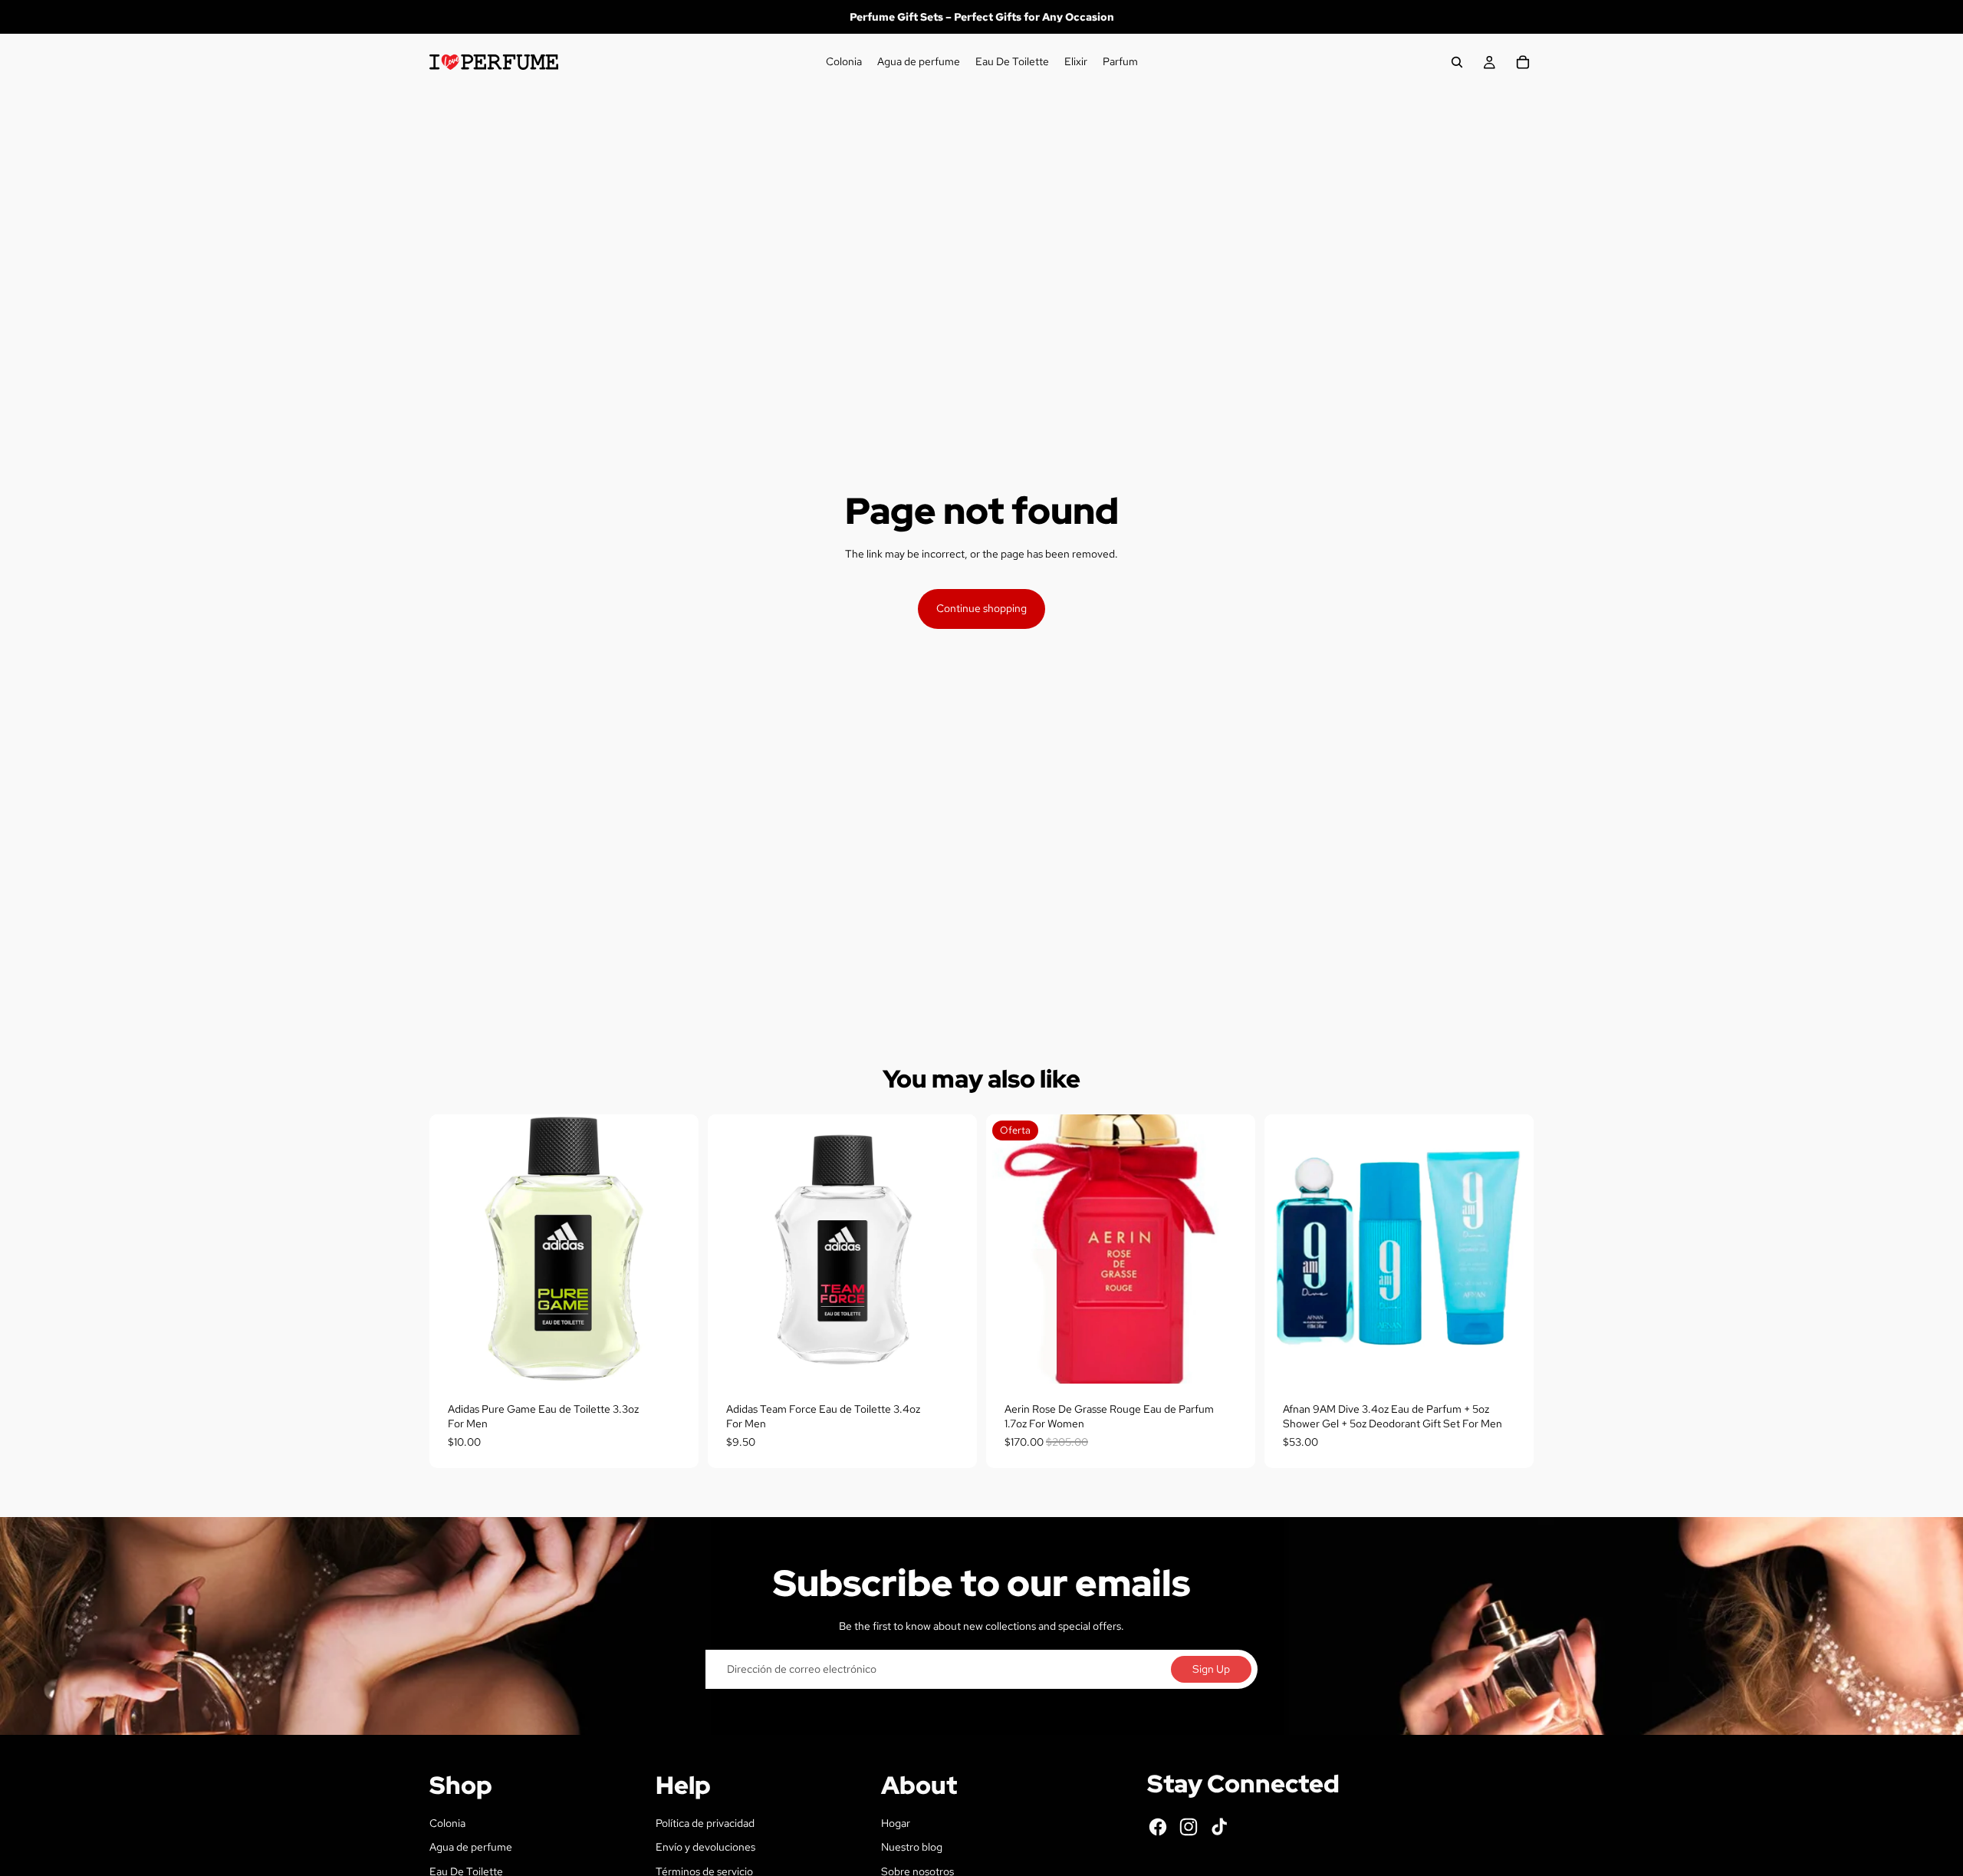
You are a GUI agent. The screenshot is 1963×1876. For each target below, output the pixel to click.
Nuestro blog (912, 1847)
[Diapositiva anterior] (1287, 1249)
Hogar (896, 1823)
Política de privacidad (705, 1823)
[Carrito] (1523, 62)
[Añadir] (675, 1360)
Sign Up (1211, 1669)
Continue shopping (981, 608)
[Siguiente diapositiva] (1511, 1249)
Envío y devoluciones (705, 1847)
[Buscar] (1457, 62)
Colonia (447, 1823)
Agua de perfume (471, 1847)
